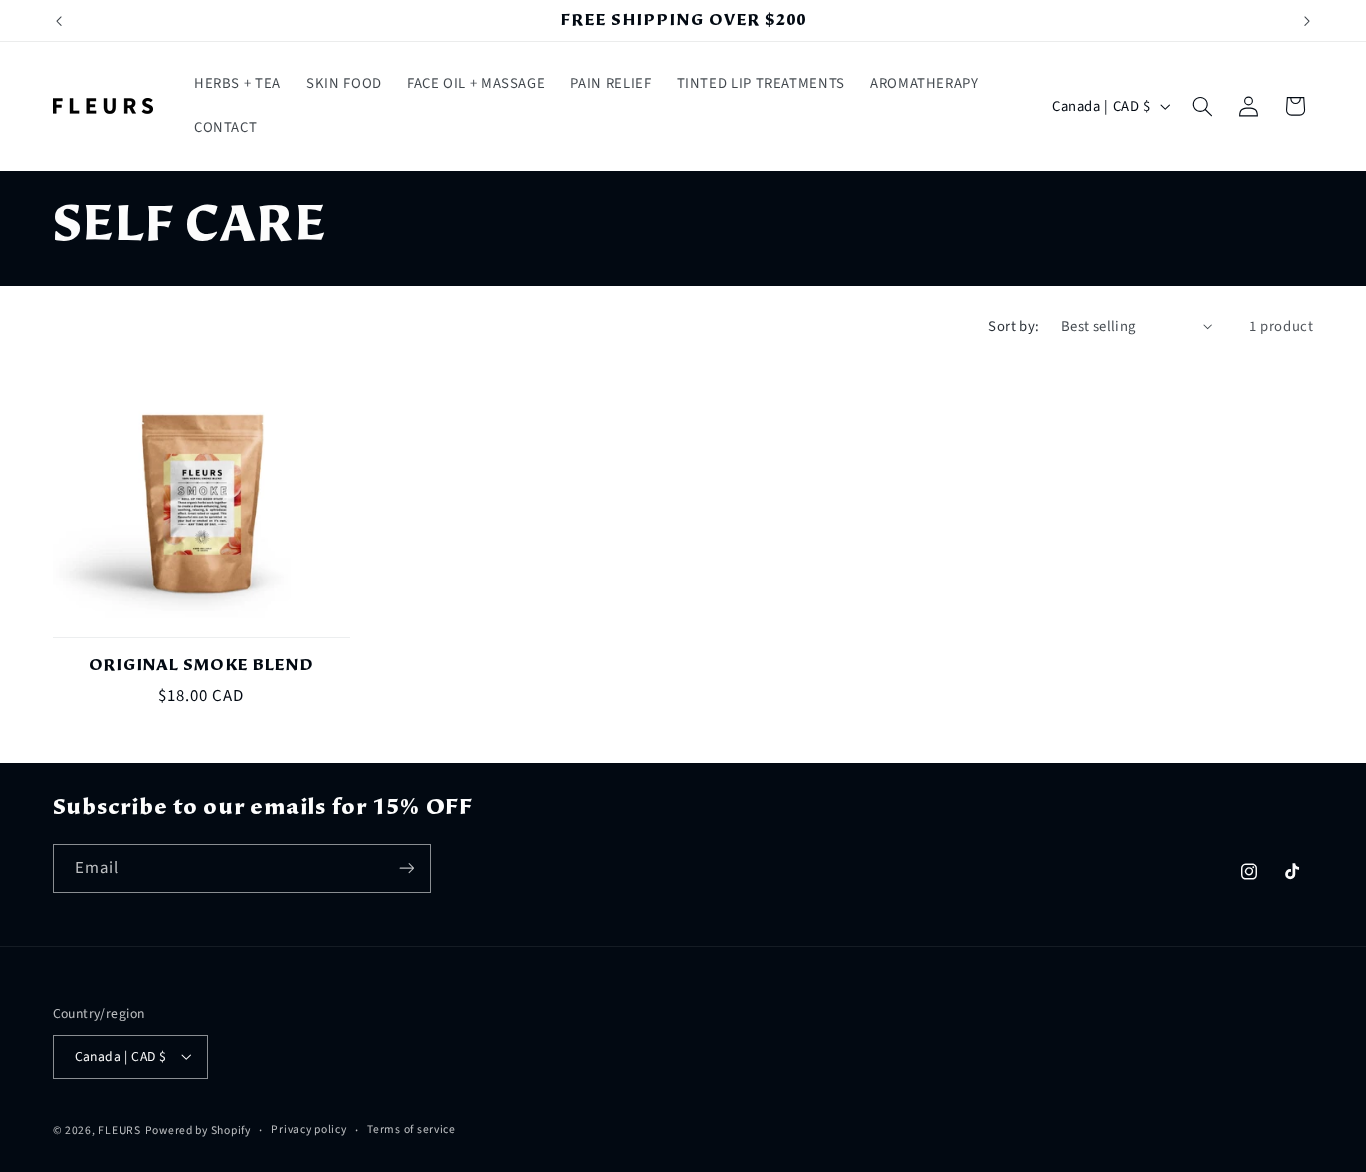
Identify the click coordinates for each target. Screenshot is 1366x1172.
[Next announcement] (1307, 21)
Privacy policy (308, 1129)
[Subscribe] (406, 868)
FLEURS (119, 1129)
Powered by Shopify (198, 1129)
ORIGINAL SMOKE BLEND (201, 666)
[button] (1202, 106)
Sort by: (1013, 326)
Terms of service (411, 1129)
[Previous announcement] (59, 21)
